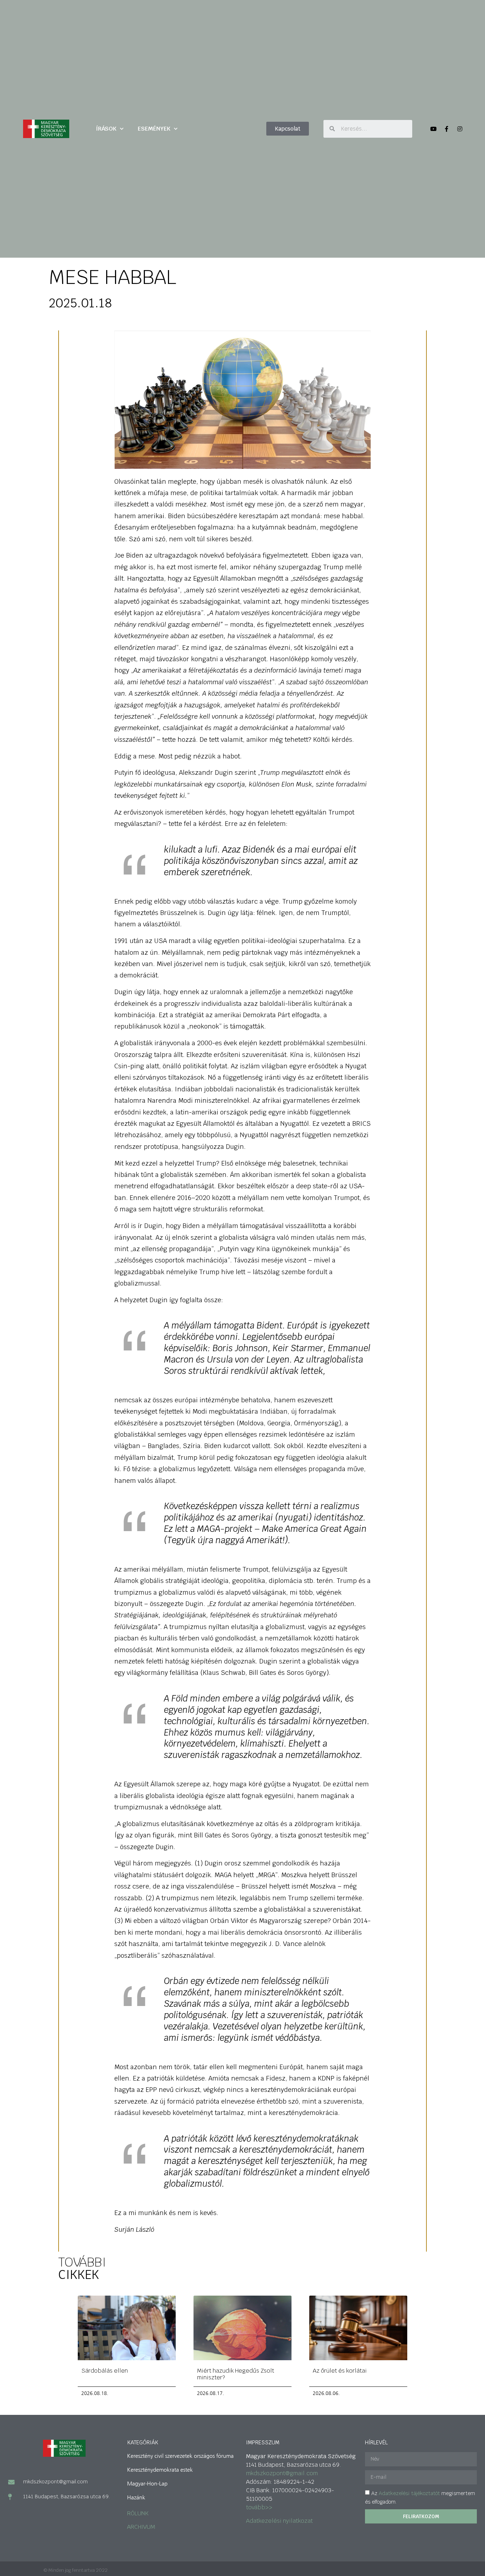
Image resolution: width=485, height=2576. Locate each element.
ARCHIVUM (141, 2527)
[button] (288, 129)
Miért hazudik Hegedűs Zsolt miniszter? (236, 2374)
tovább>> (259, 2507)
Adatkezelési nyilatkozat (279, 2521)
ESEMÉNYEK (154, 129)
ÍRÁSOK (106, 129)
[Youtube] (434, 129)
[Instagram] (460, 129)
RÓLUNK (138, 2513)
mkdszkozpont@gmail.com (282, 2473)
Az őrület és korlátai (340, 2371)
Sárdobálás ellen (105, 2371)
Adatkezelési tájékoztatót (409, 2493)
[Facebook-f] (447, 129)
